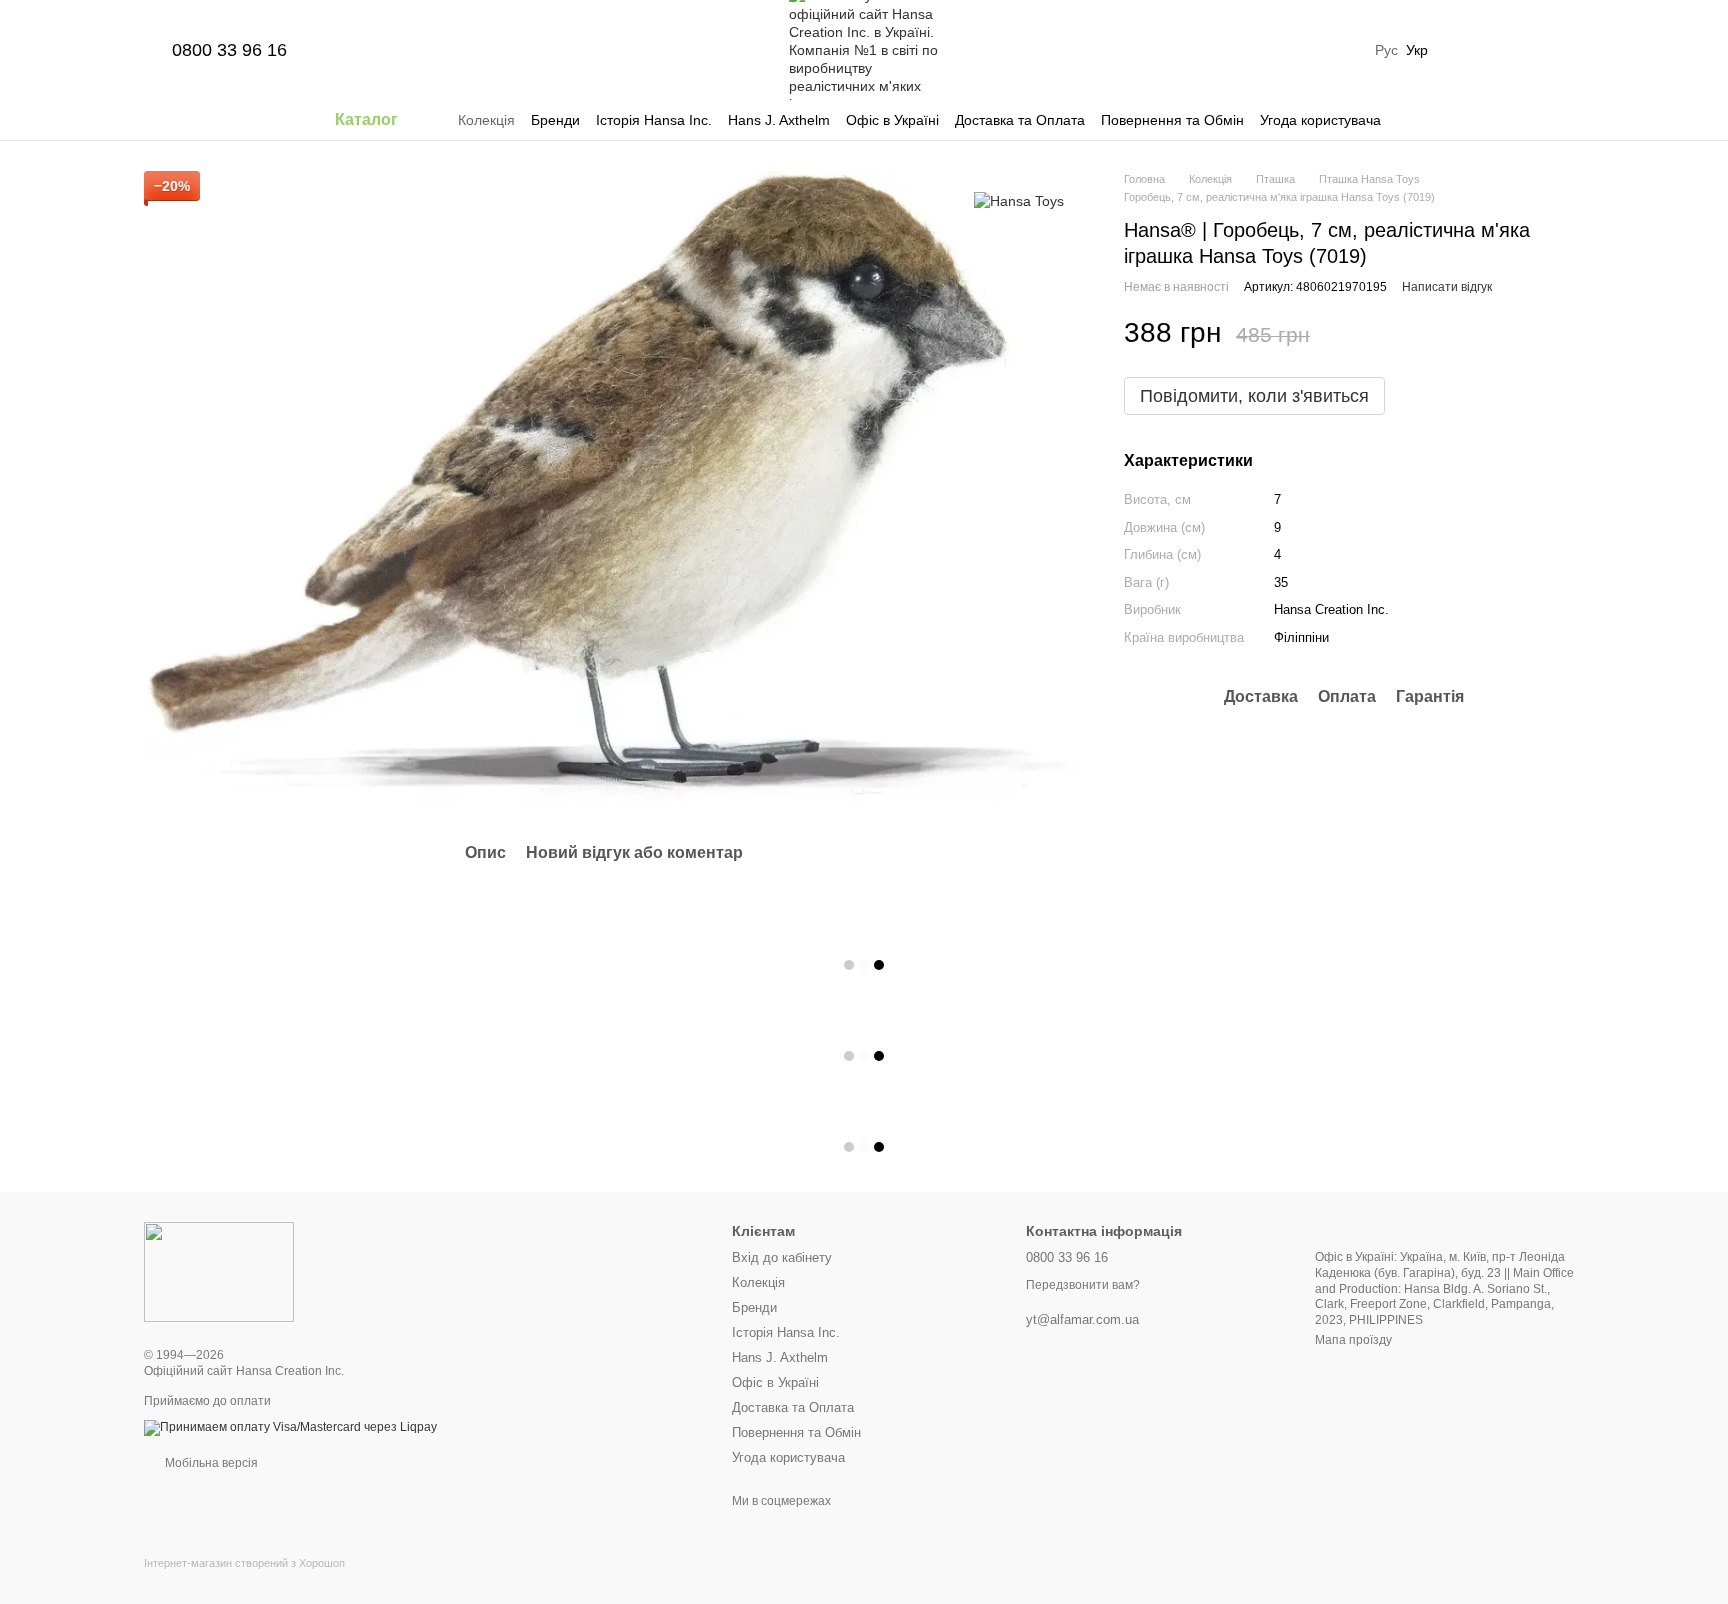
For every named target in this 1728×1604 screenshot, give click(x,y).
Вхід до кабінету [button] (782, 1257)
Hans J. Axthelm (779, 120)
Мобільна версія (210, 1463)
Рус (1386, 50)
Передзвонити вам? (1083, 1285)
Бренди (555, 120)
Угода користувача (1320, 120)
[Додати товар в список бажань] (1574, 333)
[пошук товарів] (1417, 120)
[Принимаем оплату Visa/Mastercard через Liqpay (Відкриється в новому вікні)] (290, 1427)
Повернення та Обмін (1172, 120)
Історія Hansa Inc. (654, 120)
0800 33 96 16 (229, 50)
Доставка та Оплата (1020, 120)
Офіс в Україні (892, 120)
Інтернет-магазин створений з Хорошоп (244, 1563)
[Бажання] (1464, 50)
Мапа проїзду (1353, 1340)
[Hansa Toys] (1019, 200)
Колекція (486, 120)
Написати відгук (1447, 286)
